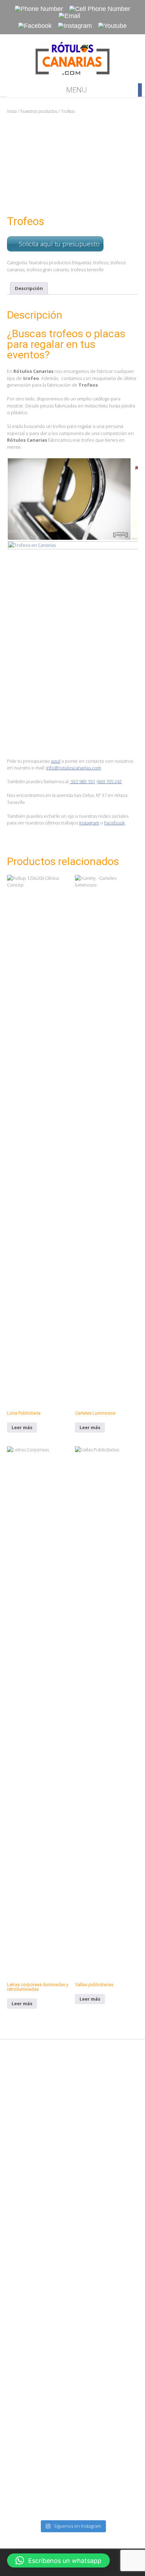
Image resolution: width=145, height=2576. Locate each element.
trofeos (101, 262)
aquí (56, 761)
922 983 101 (82, 781)
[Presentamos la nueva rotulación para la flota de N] (72, 2478)
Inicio (12, 111)
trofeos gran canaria (48, 270)
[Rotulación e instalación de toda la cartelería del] (72, 2170)
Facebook (114, 823)
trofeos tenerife (87, 270)
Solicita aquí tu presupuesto (59, 244)
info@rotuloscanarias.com (74, 768)
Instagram (89, 823)
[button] (58, 2560)
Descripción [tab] (29, 288)
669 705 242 (110, 781)
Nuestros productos (39, 111)
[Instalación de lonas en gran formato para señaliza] (72, 2247)
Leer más (22, 1427)
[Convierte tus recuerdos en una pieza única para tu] (72, 2401)
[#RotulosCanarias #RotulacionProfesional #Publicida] (72, 2093)
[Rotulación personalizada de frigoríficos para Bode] (72, 2324)
